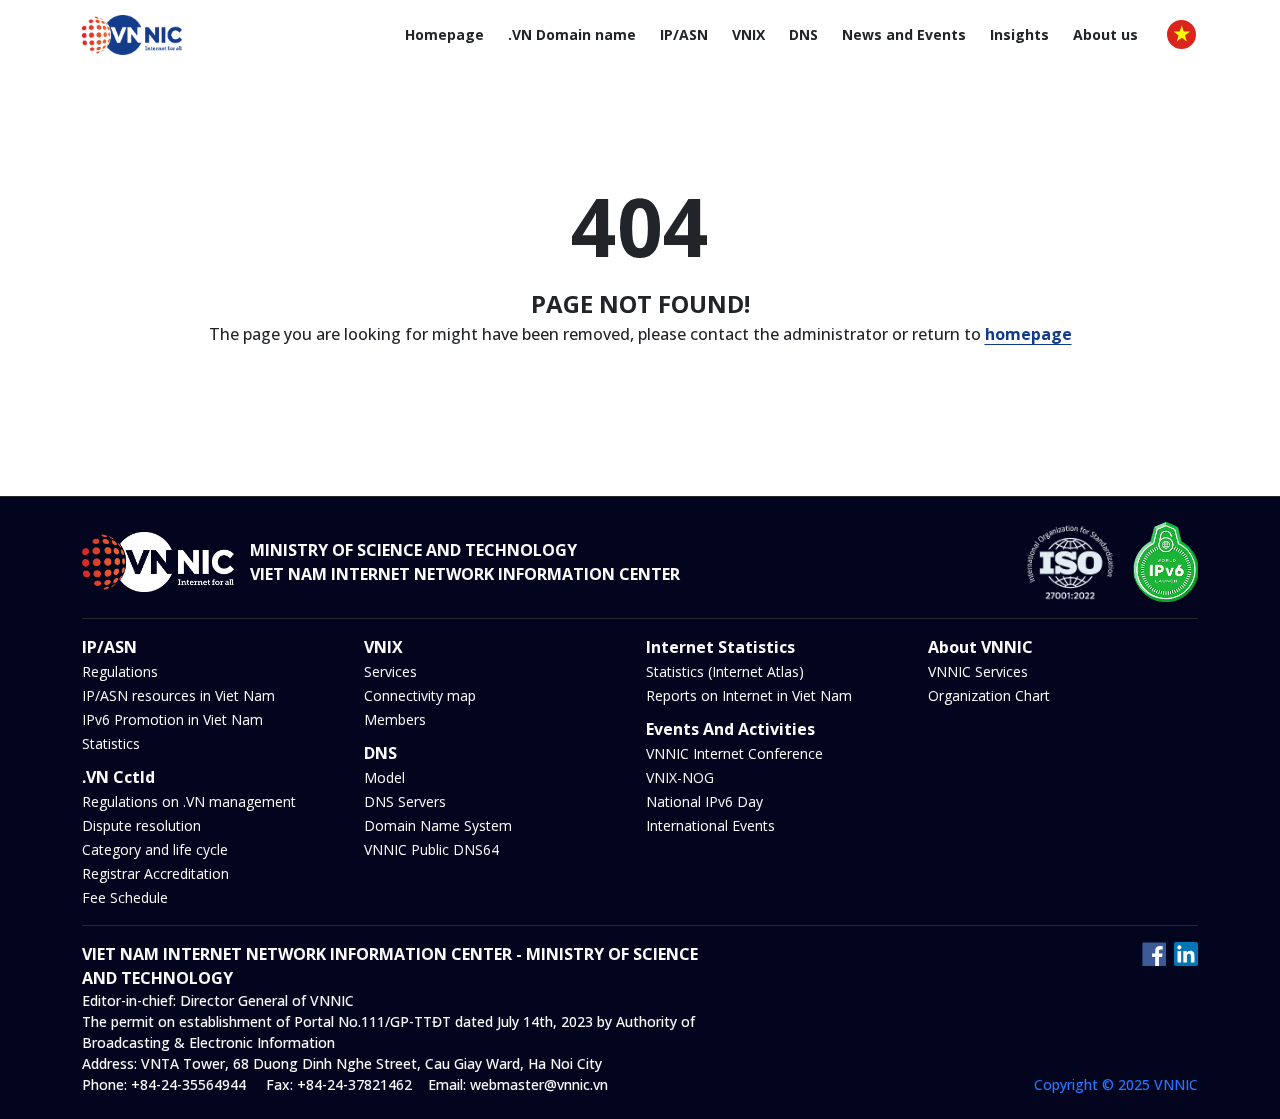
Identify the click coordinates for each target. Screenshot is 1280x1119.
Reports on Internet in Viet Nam (749, 695)
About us (1105, 34)
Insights (1019, 34)
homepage (1028, 334)
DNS (803, 34)
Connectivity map (420, 695)
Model (384, 777)
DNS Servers (405, 801)
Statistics (111, 743)
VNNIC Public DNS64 (431, 849)
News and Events (904, 34)
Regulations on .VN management (189, 801)
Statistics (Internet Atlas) (725, 671)
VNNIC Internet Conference (734, 753)
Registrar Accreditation (155, 873)
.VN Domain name (572, 34)
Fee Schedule (125, 897)
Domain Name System (438, 825)
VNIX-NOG (680, 777)
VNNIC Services (978, 671)
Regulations (120, 671)
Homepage (444, 34)
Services (390, 671)
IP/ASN (684, 34)
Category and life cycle (155, 849)
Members (395, 719)
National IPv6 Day (704, 801)
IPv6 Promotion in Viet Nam (172, 719)
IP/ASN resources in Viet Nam (178, 695)
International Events (710, 825)
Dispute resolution (141, 825)
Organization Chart (989, 695)
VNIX (748, 34)
